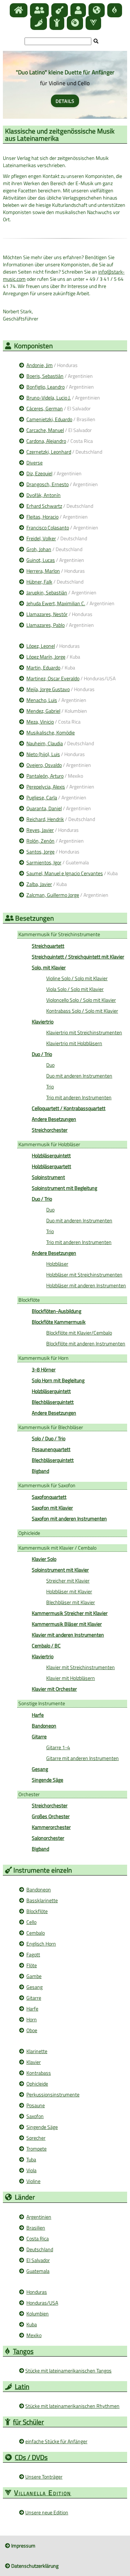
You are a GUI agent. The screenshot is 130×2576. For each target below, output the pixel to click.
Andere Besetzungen (54, 1119)
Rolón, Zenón (40, 841)
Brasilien (36, 2228)
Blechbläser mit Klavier (71, 1602)
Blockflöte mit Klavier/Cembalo (79, 1333)
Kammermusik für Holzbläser (49, 1144)
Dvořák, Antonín (44, 495)
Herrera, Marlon (43, 571)
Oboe (32, 2030)
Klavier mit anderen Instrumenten (68, 1635)
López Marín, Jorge (46, 657)
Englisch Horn (41, 1944)
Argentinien (39, 2217)
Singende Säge (47, 1780)
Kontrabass (39, 2073)
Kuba (32, 2324)
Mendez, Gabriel (43, 711)
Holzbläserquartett (51, 1166)
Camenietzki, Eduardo (49, 419)
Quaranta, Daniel (44, 808)
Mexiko (34, 2335)
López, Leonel (41, 646)
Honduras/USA (42, 2303)
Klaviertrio (43, 1656)
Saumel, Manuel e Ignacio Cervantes (65, 873)
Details (65, 101)
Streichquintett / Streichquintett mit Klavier (78, 957)
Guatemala (38, 2271)
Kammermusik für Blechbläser (51, 1427)
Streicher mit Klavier (68, 1580)
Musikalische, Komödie (51, 732)
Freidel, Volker (41, 538)
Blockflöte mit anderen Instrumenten (86, 1343)
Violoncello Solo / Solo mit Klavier (81, 1000)
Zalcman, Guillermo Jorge (53, 895)
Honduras (37, 2292)
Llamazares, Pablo (45, 625)
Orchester (29, 1794)
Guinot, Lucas (41, 560)
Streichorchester (50, 1130)
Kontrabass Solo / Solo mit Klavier (82, 1011)
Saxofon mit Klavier (52, 1508)
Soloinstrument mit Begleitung (64, 1188)
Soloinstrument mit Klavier (60, 1570)
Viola (31, 2170)
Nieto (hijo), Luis (43, 754)
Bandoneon (44, 1726)
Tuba (31, 2159)
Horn (32, 2019)
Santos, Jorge (40, 852)
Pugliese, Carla (42, 797)
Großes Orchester (51, 1816)
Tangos (23, 2351)
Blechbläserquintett (53, 1402)
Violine (33, 2181)
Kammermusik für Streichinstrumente (59, 934)
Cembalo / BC (46, 1645)
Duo (50, 1065)
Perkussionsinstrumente (53, 2094)
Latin (22, 2386)
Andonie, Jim (40, 365)
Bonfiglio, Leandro (45, 387)
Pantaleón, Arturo (45, 776)
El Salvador (38, 2260)
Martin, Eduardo (43, 667)
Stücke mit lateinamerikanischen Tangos (68, 2370)
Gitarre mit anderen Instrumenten (83, 1758)
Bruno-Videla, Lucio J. (49, 398)
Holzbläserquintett (51, 1391)
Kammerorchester (51, 1827)
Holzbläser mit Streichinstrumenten (84, 1274)
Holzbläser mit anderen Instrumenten (86, 1285)
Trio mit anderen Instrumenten (79, 1097)
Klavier (34, 2062)
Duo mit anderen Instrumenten (79, 1076)
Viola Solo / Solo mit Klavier (75, 989)
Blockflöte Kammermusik (59, 1322)
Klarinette (37, 2051)
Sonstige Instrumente (42, 1703)
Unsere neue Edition (47, 2512)
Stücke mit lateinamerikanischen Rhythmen (72, 2406)
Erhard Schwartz (44, 506)
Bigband (40, 1471)
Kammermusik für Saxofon (47, 1485)
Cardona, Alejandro (46, 441)
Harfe (32, 2009)
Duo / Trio (42, 1199)
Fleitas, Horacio (42, 517)
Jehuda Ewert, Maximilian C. (56, 603)
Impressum (23, 2546)
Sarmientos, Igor (44, 862)
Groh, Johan (39, 549)
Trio (50, 1086)
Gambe (34, 1976)
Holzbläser (57, 1264)
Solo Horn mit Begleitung (58, 1380)
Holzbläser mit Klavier (69, 1591)
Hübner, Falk (39, 582)
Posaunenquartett (51, 1449)
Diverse (34, 462)
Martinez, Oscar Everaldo (53, 678)
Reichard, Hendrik (45, 819)
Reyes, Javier (40, 830)
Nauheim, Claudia (45, 743)
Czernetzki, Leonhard (49, 452)
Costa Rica (38, 2238)
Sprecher (36, 2138)
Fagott (33, 1954)
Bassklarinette (42, 1900)
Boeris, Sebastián (45, 376)
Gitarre (39, 1736)
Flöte (32, 1965)
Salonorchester (48, 1838)
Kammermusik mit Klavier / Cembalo (57, 1548)
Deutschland (40, 2249)
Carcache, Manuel (45, 430)
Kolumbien (38, 2313)
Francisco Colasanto (48, 527)
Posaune (36, 2105)
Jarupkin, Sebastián (47, 592)
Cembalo (36, 1933)
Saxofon (35, 2116)
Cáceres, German (45, 408)
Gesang (34, 1987)
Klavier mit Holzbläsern (71, 1678)
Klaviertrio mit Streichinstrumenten (84, 1032)
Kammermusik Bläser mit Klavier (67, 1624)
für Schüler (29, 2422)
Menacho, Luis (42, 700)
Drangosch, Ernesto (47, 484)
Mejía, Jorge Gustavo (48, 689)
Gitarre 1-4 (58, 1747)
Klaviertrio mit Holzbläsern (74, 1043)
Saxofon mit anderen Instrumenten (69, 1518)
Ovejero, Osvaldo (44, 765)
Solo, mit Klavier (49, 967)
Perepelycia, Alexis (46, 787)
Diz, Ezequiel (39, 473)
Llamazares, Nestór (47, 614)
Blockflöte (29, 1300)
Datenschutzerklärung (34, 2566)
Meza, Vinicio (40, 722)
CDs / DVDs (31, 2457)
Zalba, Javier (39, 884)
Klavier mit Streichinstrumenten (81, 1667)
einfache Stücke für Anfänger (56, 2441)
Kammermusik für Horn (44, 1358)
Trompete (36, 2149)
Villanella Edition (43, 2492)
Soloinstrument (48, 1177)
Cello (31, 1922)
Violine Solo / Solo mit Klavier (77, 978)
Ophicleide (29, 1533)
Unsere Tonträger (44, 2477)
